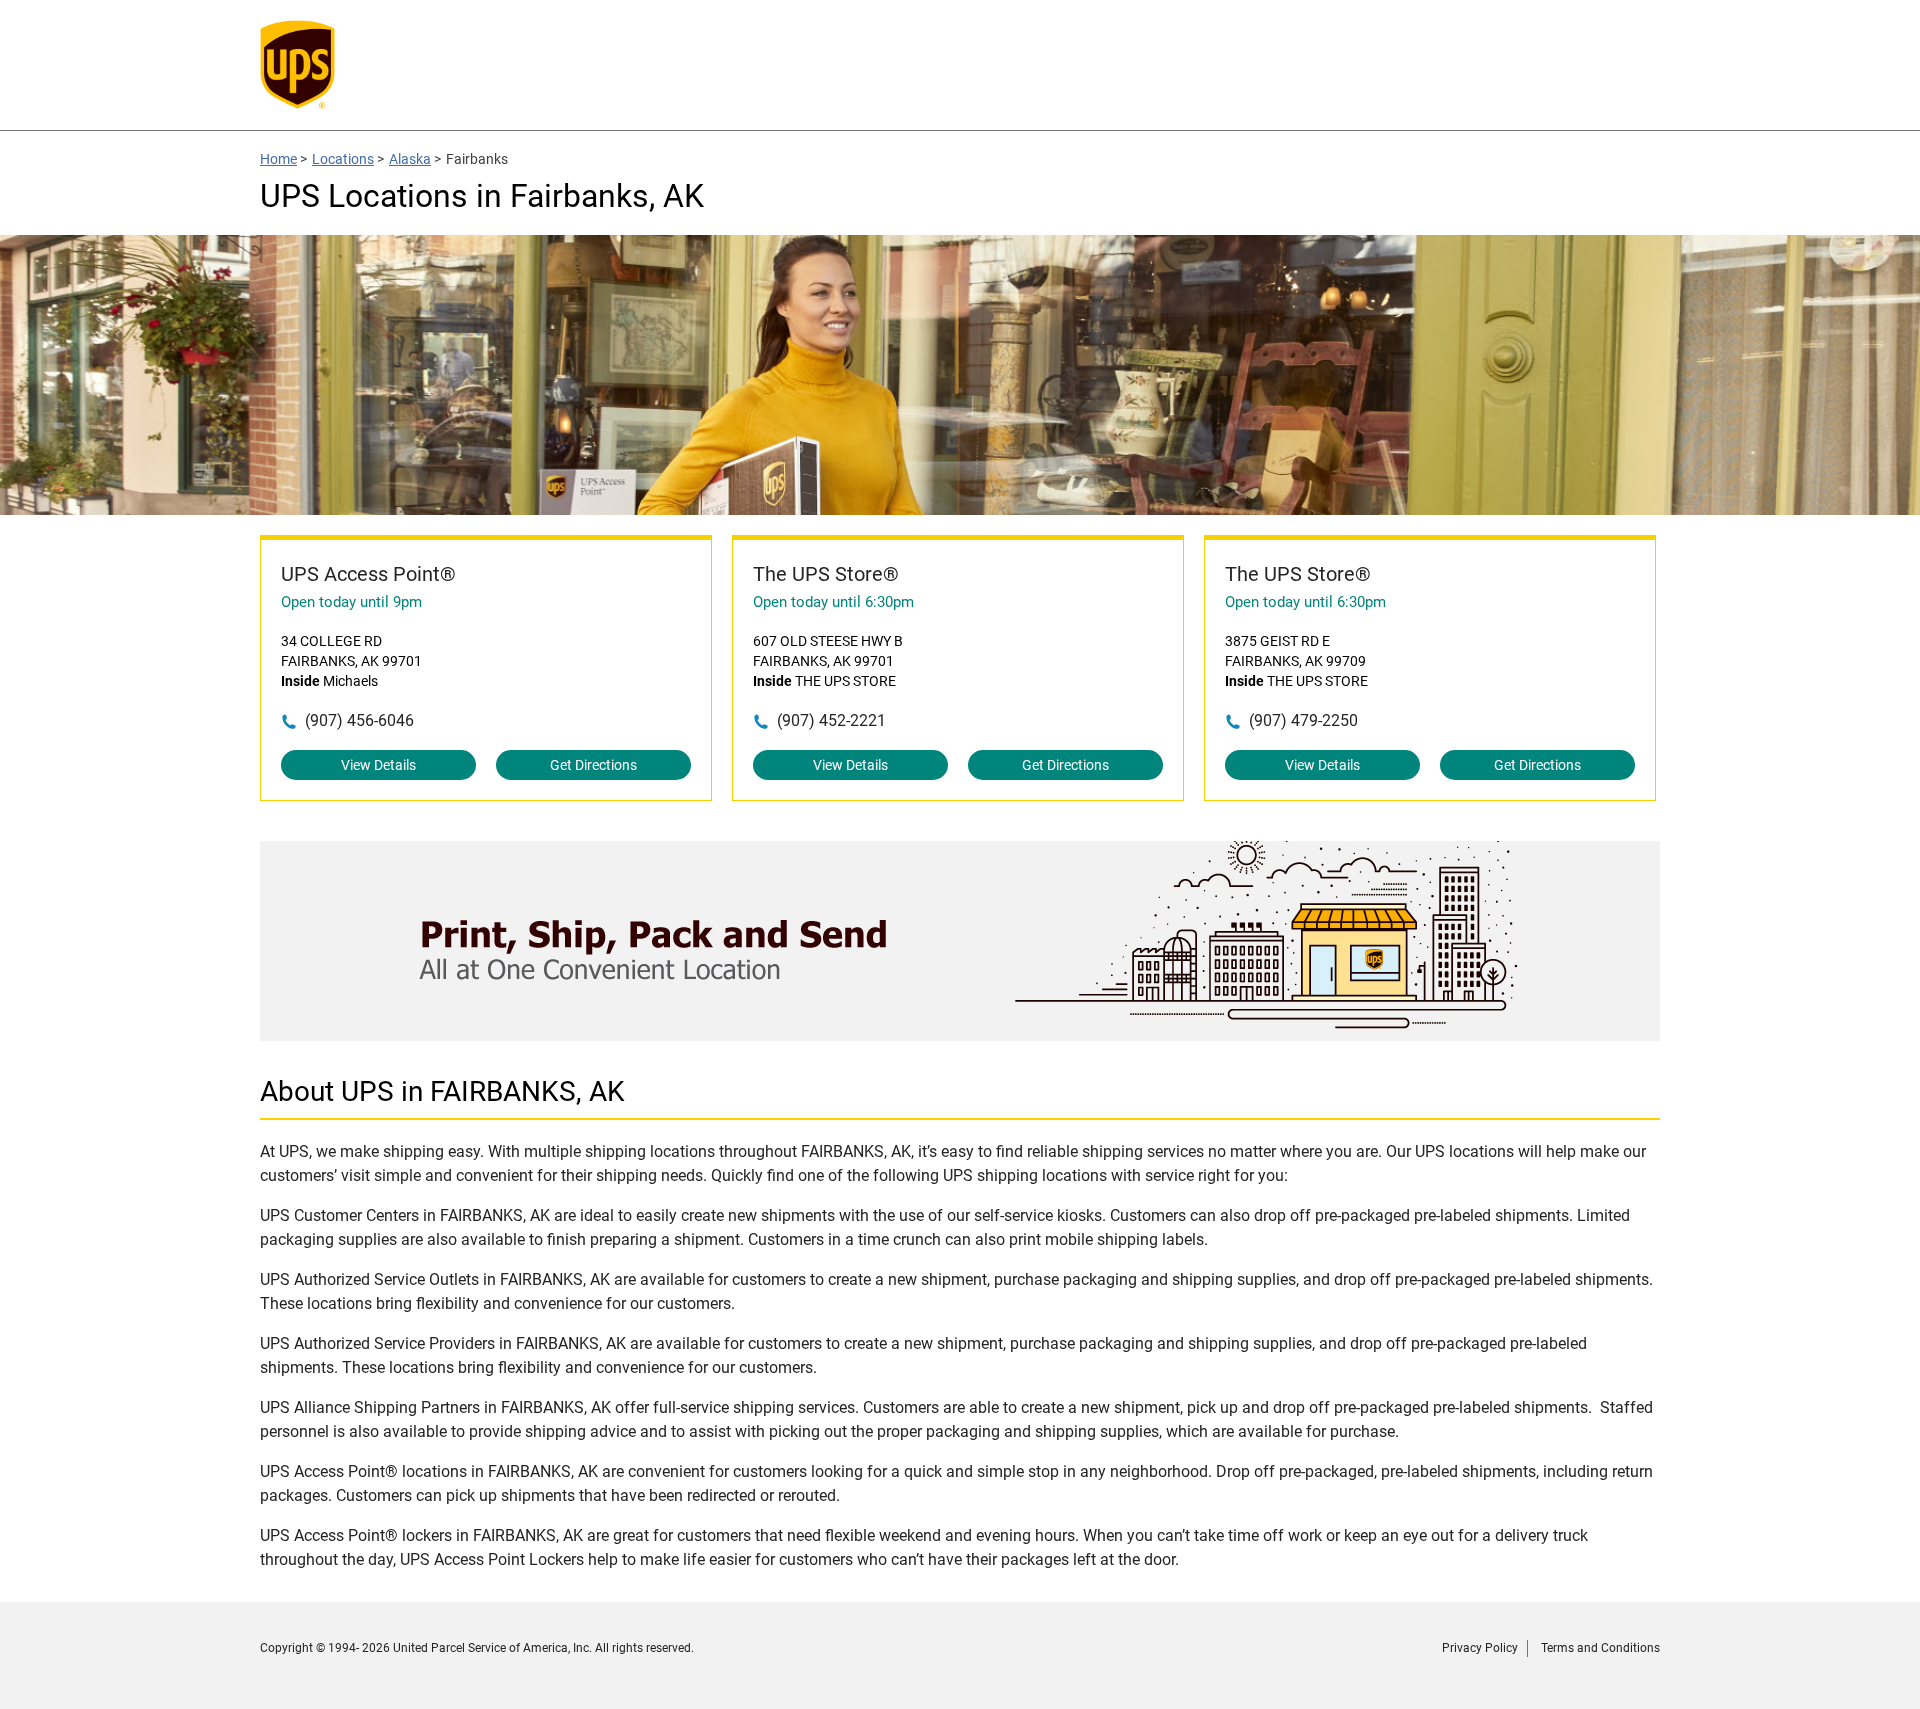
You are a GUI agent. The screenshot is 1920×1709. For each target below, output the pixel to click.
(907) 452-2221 (831, 720)
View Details (378, 765)
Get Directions (593, 765)
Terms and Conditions (1600, 1648)
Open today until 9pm (351, 602)
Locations (343, 159)
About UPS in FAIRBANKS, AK (442, 1091)
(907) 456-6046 (359, 720)
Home (278, 159)
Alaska (410, 159)
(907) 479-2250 (1303, 720)
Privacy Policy (1480, 1648)
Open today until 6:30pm (833, 602)
